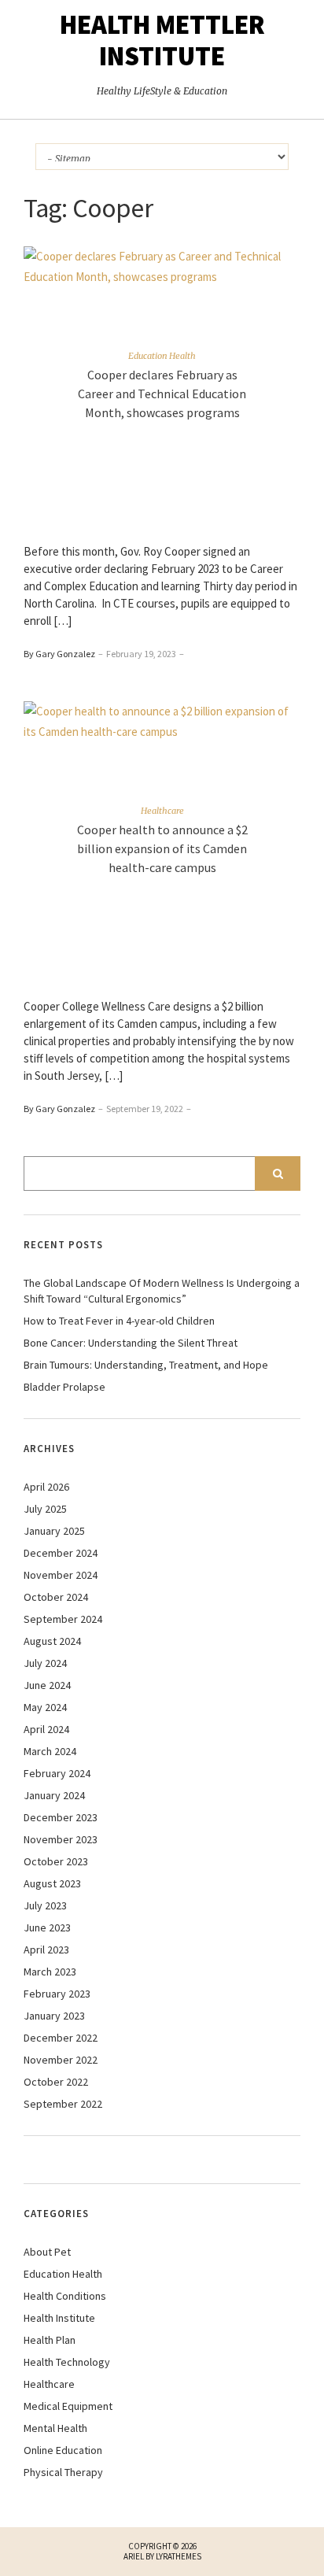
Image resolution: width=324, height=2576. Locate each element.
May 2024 (45, 1707)
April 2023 (46, 1950)
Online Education (63, 2450)
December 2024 (61, 1553)
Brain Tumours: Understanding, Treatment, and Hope (146, 1365)
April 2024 (46, 1729)
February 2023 (57, 1994)
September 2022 (63, 2104)
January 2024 (54, 1795)
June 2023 (47, 1927)
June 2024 (47, 1685)
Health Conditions (65, 2296)
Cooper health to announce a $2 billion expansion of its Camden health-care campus (162, 848)
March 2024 (50, 1751)
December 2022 (61, 2038)
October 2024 (56, 1597)
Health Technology (67, 2362)
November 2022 (61, 2060)
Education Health (162, 356)
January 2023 (54, 2016)
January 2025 (54, 1531)
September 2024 (63, 1619)
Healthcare (162, 811)
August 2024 (52, 1641)
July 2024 (45, 1663)
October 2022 (56, 2082)
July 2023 (45, 1905)
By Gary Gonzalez (59, 654)
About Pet (47, 2252)
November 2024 (61, 1575)
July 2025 (45, 1509)
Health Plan (50, 2340)
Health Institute (59, 2318)
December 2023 (61, 1817)
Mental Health (55, 2428)
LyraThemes (179, 2556)
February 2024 (57, 1773)
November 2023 (61, 1839)
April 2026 (46, 1487)
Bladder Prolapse (64, 1387)
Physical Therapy (63, 2472)
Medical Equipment (68, 2406)
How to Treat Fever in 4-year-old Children (119, 1321)
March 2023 (50, 1972)
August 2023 (52, 1883)
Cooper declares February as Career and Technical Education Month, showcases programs (162, 394)
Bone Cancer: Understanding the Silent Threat (131, 1343)
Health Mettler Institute (162, 40)
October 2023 (56, 1861)
